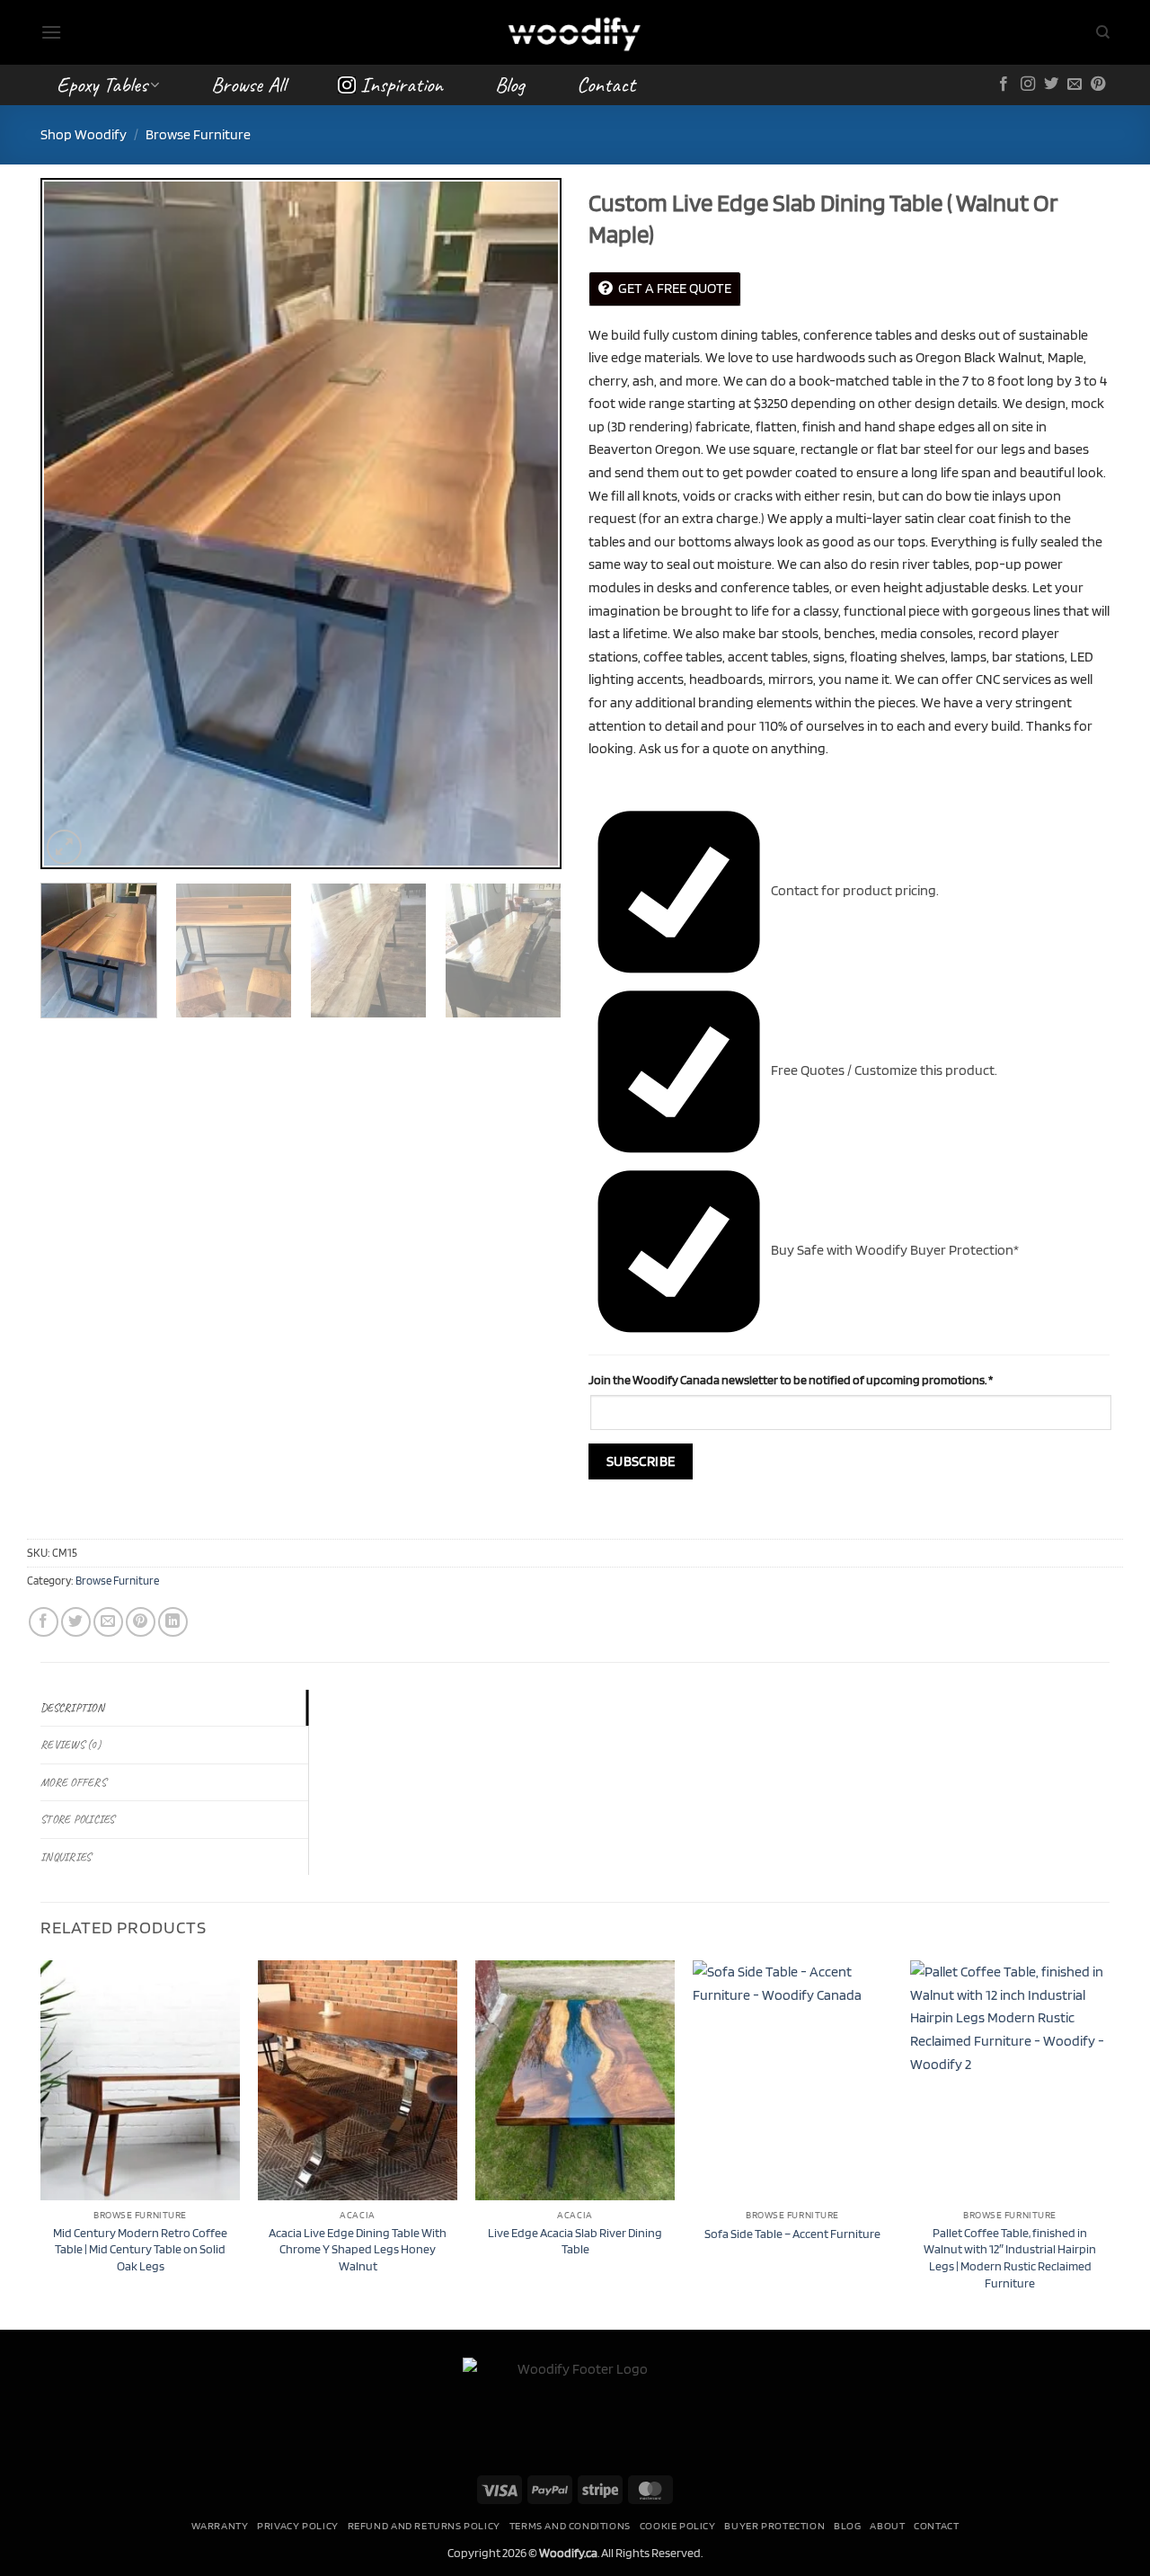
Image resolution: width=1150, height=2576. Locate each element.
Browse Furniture (198, 134)
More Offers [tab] (73, 1782)
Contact (606, 84)
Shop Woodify (84, 134)
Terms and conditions (570, 2525)
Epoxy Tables (102, 84)
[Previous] (74, 523)
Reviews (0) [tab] (71, 1745)
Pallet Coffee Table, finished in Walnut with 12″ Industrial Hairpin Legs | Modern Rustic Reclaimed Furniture (1010, 2257)
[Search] (1103, 32)
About (887, 2525)
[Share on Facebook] (44, 1622)
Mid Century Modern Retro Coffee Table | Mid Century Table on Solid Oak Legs (140, 2249)
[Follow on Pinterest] (1098, 84)
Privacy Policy (298, 2525)
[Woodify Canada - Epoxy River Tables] (575, 32)
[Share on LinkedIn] (173, 1622)
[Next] (528, 523)
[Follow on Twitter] (1051, 84)
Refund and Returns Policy (424, 2525)
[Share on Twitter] (76, 1622)
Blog (510, 84)
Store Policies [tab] (78, 1819)
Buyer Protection (774, 2525)
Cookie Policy (678, 2525)
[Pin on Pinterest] (141, 1622)
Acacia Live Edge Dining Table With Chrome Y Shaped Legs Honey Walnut (358, 2249)
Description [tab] (72, 1708)
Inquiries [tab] (66, 1857)
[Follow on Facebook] (1004, 84)
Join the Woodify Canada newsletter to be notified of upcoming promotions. (791, 1379)
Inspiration (402, 84)
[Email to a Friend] (108, 1622)
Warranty (220, 2525)
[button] (51, 32)
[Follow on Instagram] (1028, 84)
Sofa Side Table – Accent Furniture (792, 2233)
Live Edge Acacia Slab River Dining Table (575, 2241)
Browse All (248, 84)
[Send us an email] (1075, 84)
